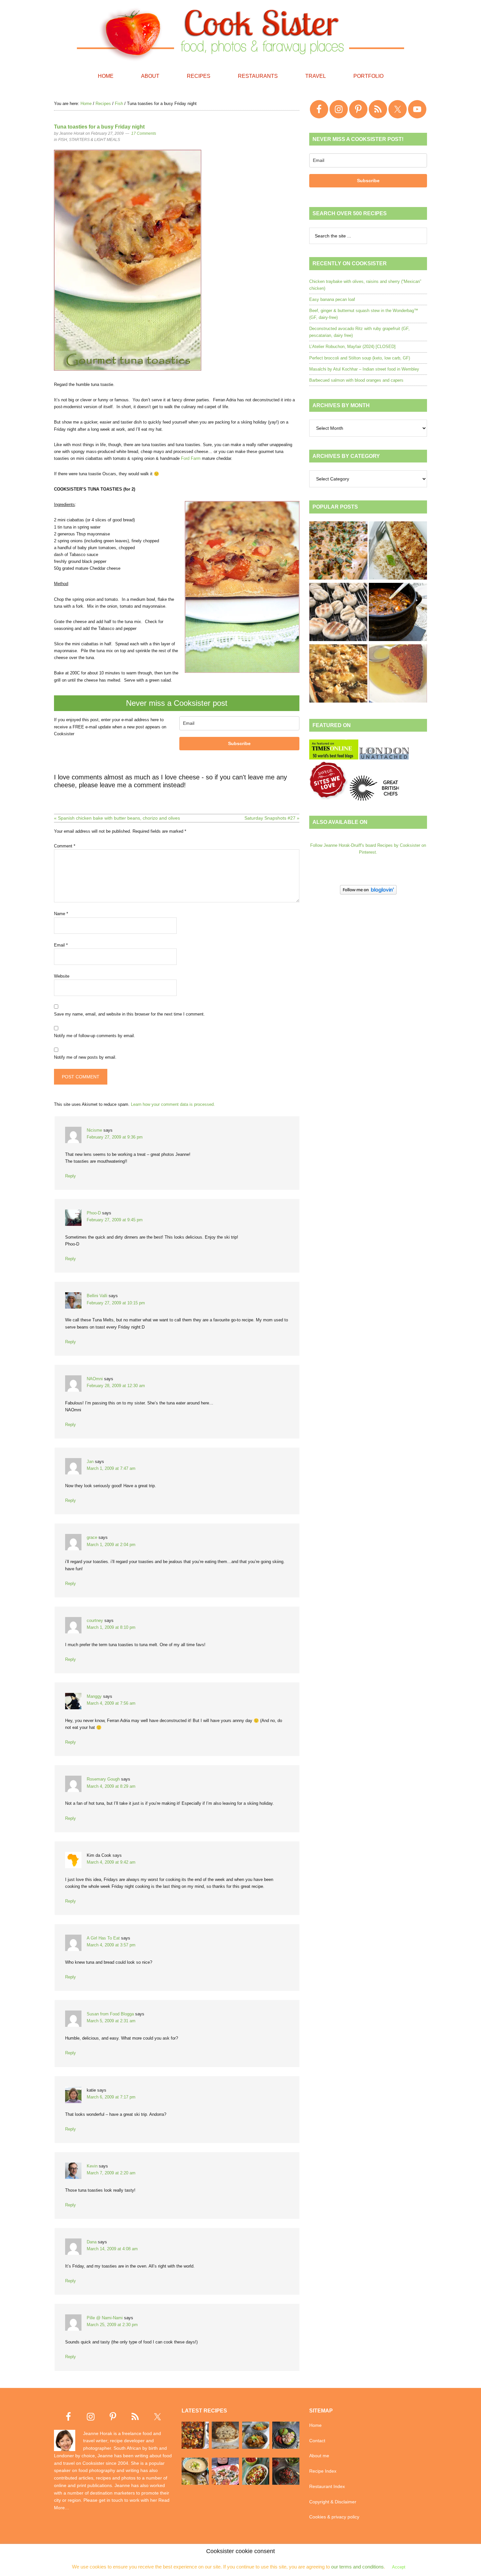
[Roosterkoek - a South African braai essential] (338, 613)
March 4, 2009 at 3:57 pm (111, 1945)
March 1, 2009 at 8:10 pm (111, 1627)
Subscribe (239, 743)
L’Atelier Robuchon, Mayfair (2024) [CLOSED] (352, 347)
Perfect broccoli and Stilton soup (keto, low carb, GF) (360, 358)
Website (62, 976)
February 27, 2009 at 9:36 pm (115, 1137)
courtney (95, 1620)
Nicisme (94, 1130)
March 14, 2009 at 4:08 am (112, 2249)
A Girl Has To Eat (103, 1938)
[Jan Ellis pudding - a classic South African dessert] (398, 674)
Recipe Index (323, 2471)
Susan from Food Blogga (110, 2014)
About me (319, 2456)
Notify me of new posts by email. (85, 1057)
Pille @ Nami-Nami (105, 2318)
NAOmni (95, 1379)
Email (61, 945)
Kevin (92, 2166)
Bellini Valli (97, 1296)
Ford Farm (191, 458)
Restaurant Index (327, 2486)
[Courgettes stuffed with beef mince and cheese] (398, 551)
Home (315, 2425)
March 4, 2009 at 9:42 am (111, 1862)
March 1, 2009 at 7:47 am (111, 1468)
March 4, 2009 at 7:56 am (111, 1703)
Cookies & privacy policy (334, 2517)
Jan (90, 1462)
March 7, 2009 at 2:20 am (111, 2173)
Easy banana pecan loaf (332, 299)
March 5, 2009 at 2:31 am (111, 2021)
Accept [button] (399, 2567)
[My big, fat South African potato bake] (338, 674)
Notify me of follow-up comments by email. (95, 1036)
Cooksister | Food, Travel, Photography (240, 33)
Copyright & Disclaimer (333, 2502)
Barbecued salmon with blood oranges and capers (356, 380)
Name (61, 914)
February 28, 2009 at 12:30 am (116, 1386)
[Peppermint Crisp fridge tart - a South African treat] (338, 551)
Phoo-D (94, 1213)
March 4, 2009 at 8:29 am (111, 1786)
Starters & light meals (95, 140)
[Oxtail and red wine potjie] (398, 613)
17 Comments (144, 133)
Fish (63, 140)
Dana (92, 2242)
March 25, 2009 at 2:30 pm (112, 2325)
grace (92, 1537)
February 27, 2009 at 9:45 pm (115, 1220)
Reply (71, 1176)
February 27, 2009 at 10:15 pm (116, 1303)
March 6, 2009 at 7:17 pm (111, 2097)
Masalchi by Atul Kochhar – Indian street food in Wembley (364, 369)
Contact (317, 2441)
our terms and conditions (357, 2567)
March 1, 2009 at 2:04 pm (111, 1545)
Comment (65, 846)
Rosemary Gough (103, 1779)
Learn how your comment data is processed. (173, 1104)
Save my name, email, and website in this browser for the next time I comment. (129, 1014)
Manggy (94, 1696)
